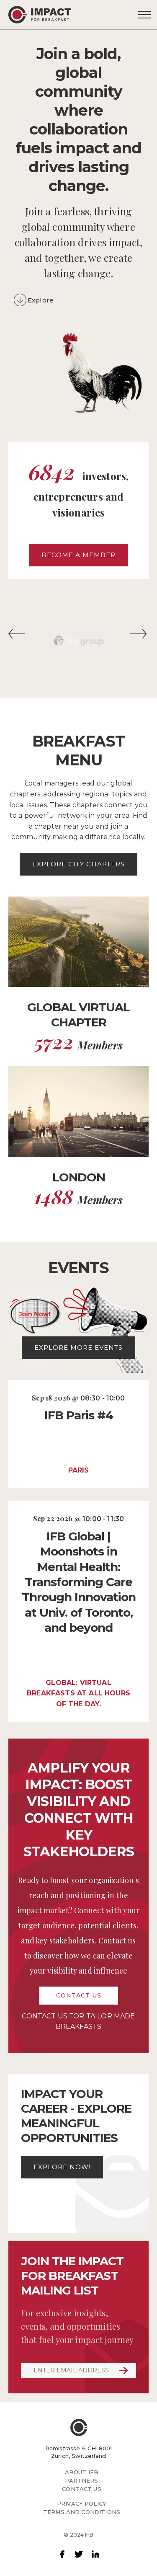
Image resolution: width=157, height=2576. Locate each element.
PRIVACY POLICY (82, 2504)
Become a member (78, 555)
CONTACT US (82, 2489)
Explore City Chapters (78, 864)
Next (139, 637)
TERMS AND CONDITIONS (82, 2512)
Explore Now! (62, 2167)
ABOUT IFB (82, 2472)
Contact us (79, 1995)
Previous (18, 637)
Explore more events (78, 1347)
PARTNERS (81, 2480)
